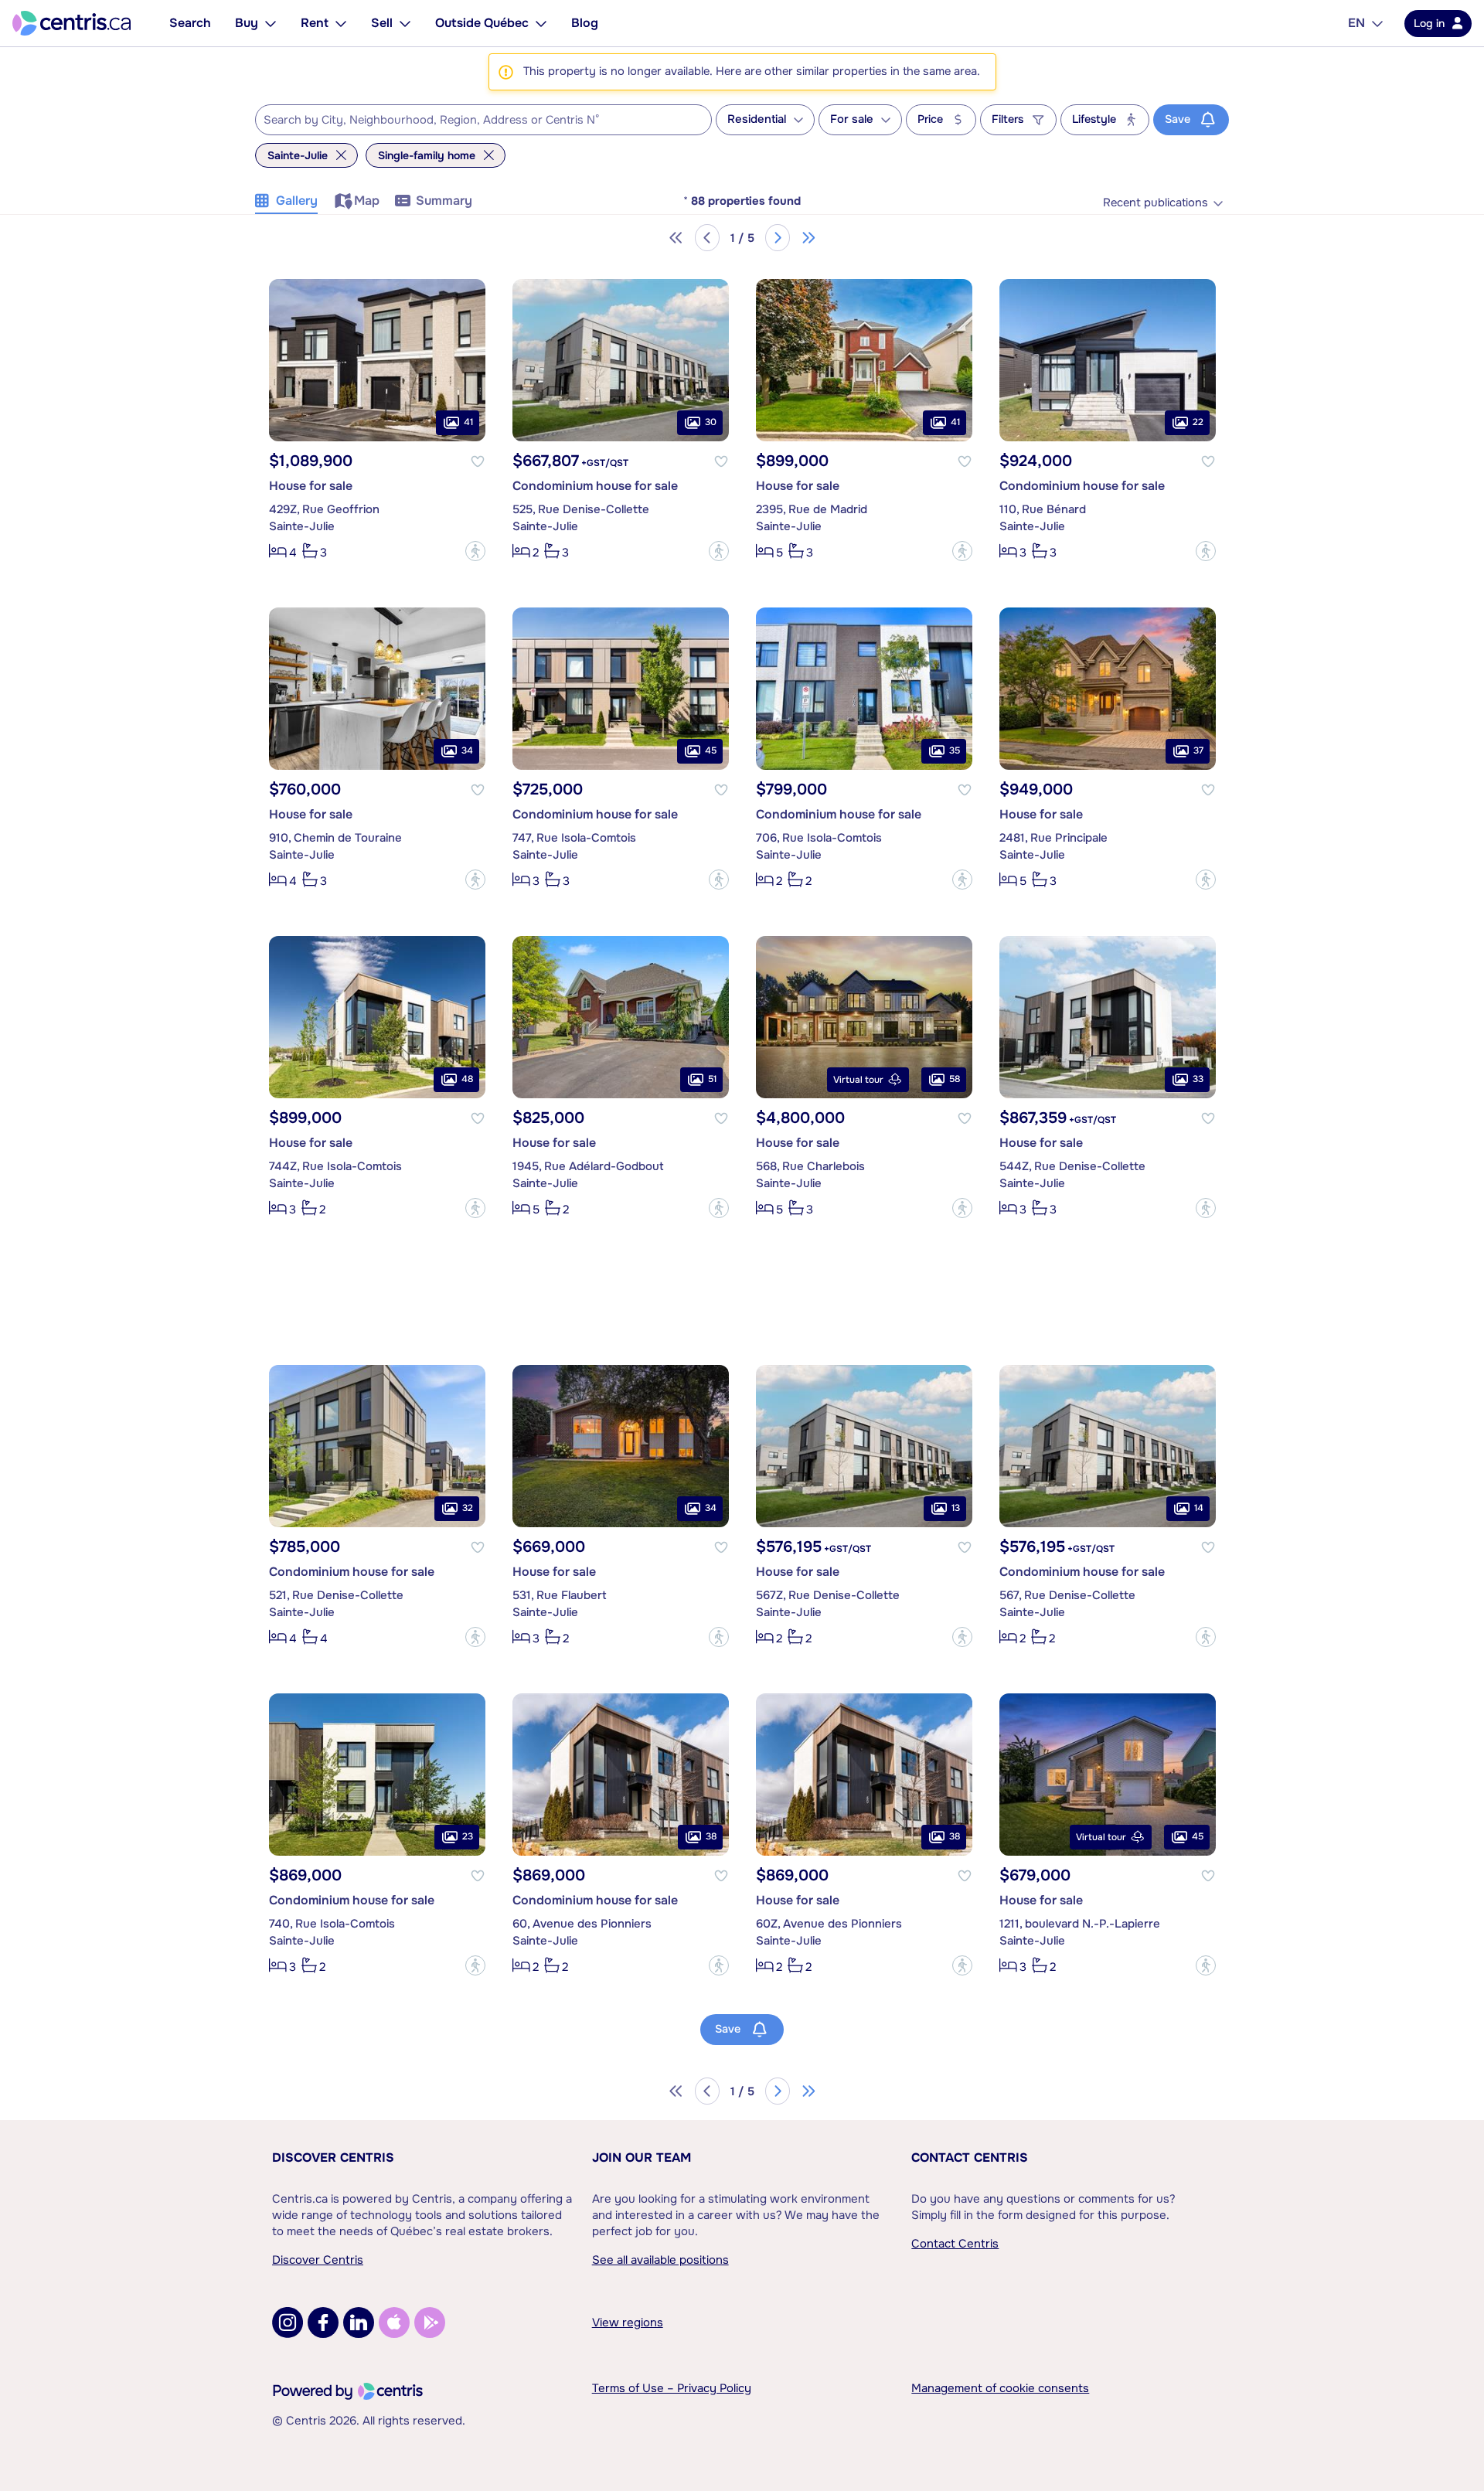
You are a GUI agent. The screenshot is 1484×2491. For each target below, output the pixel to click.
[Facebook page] (323, 2323)
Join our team (642, 2158)
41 (468, 422)
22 (1198, 422)
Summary (444, 201)
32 (468, 1508)
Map (367, 201)
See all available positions (660, 2260)
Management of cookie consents (1000, 2388)
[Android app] (430, 2323)
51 (712, 1079)
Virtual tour (858, 1080)
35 (955, 750)
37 (1198, 750)
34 (467, 750)
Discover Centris (333, 2158)
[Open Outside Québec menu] (541, 23)
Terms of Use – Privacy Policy (672, 2388)
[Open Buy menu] (271, 23)
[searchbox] (474, 121)
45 (711, 750)
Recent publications (1156, 203)
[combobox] (483, 120)
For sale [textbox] (852, 119)
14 (1199, 1508)
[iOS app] (394, 2323)
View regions (628, 2323)
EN (1356, 23)
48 (467, 1079)
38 (711, 1836)
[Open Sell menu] (405, 23)
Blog (585, 23)
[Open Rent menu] (341, 23)
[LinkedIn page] (359, 2323)
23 (468, 1836)
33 (1198, 1079)
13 (956, 1508)
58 (955, 1079)
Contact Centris (970, 2158)
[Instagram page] (288, 2323)
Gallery (297, 201)
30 (711, 422)
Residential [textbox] (757, 119)
